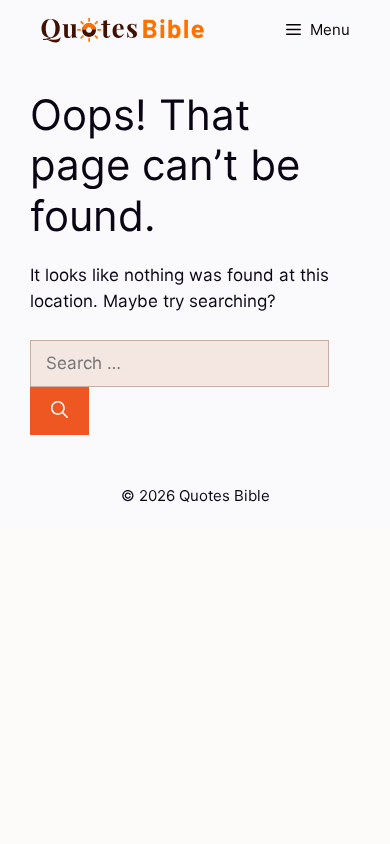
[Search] (59, 411)
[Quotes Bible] (123, 30)
